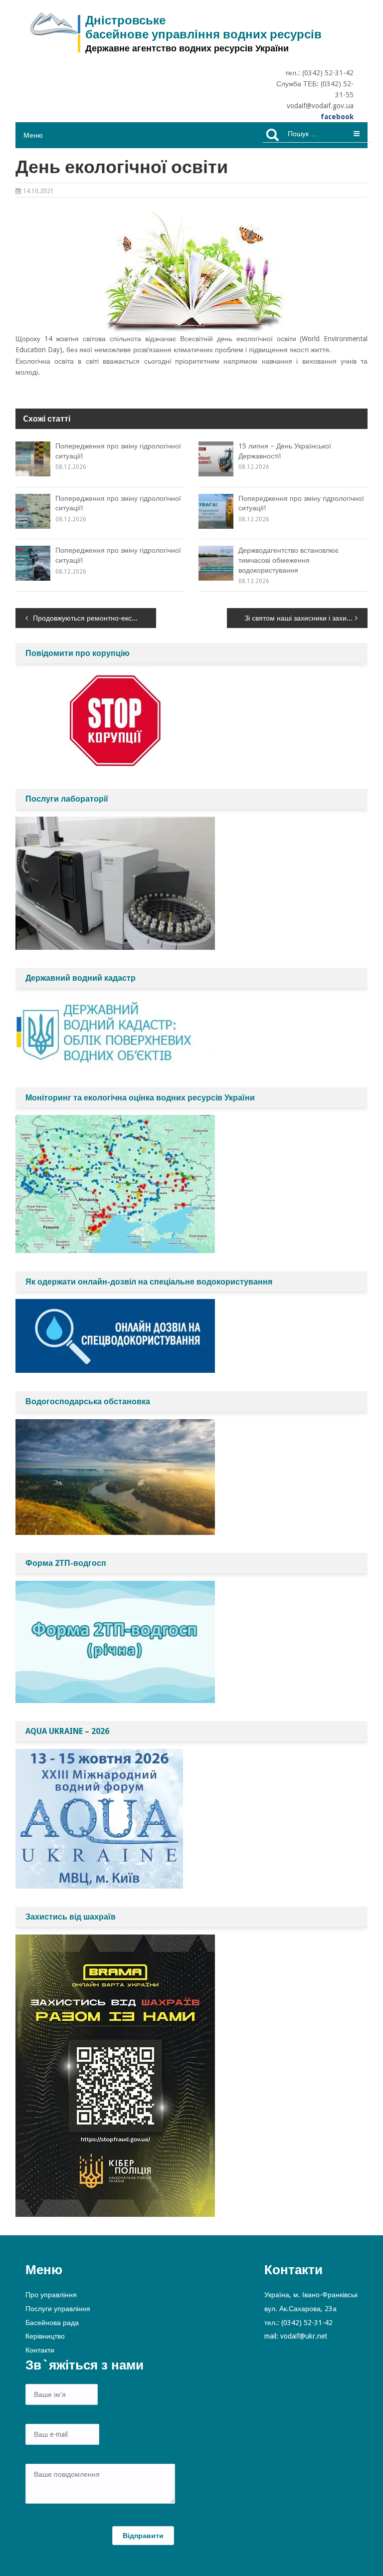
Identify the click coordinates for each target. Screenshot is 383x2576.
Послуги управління (58, 2309)
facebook (337, 117)
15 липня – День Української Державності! (285, 451)
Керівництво (45, 2336)
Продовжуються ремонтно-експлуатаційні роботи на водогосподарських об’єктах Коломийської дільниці (95, 618)
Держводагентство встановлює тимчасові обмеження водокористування (288, 560)
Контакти (40, 2350)
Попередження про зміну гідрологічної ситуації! (118, 451)
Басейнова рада (52, 2323)
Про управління (51, 2295)
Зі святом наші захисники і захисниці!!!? (306, 618)
